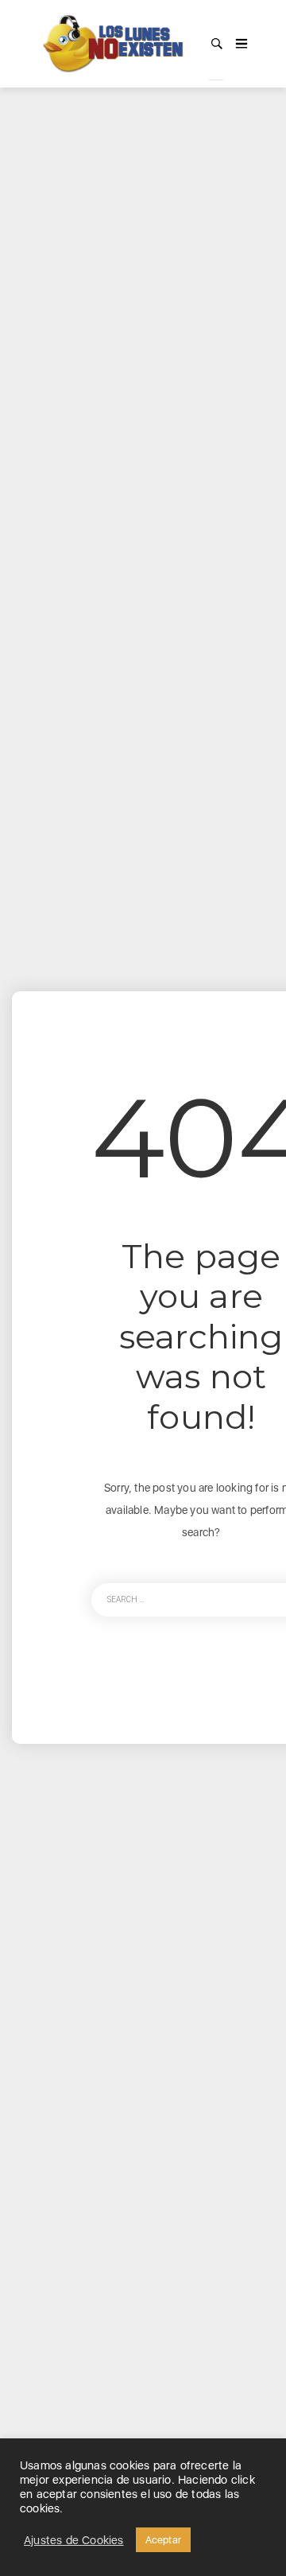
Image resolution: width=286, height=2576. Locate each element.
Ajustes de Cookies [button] (74, 2540)
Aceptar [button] (163, 2540)
